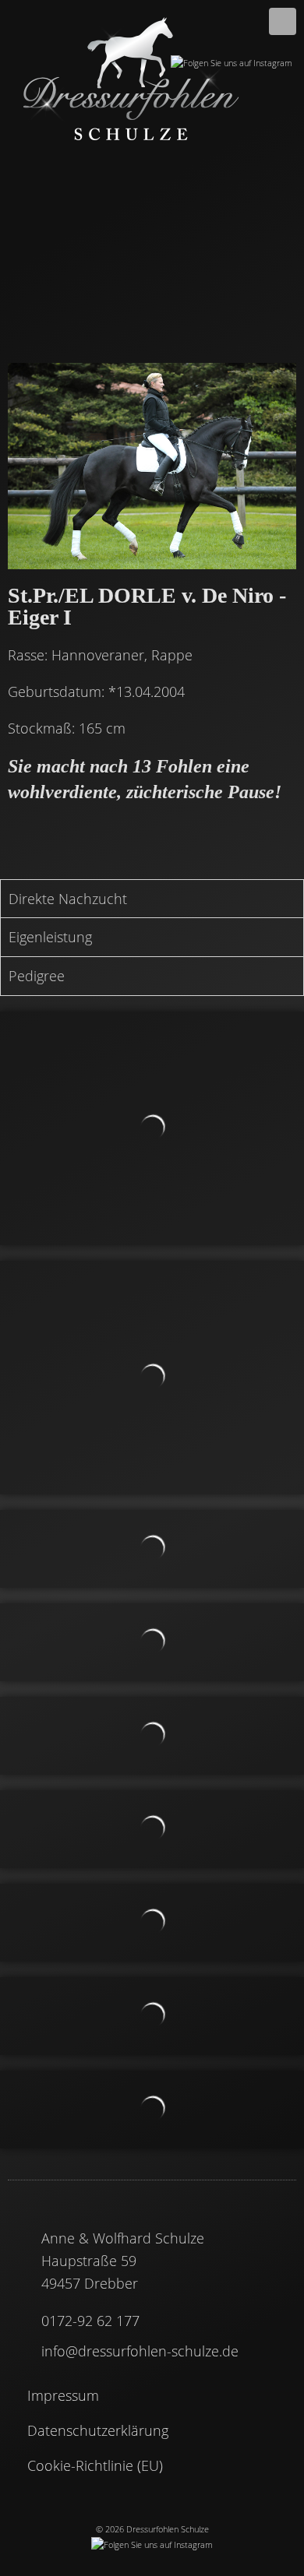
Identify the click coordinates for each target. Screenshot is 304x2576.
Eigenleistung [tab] (50, 937)
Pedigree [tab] (37, 976)
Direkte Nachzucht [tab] (68, 899)
